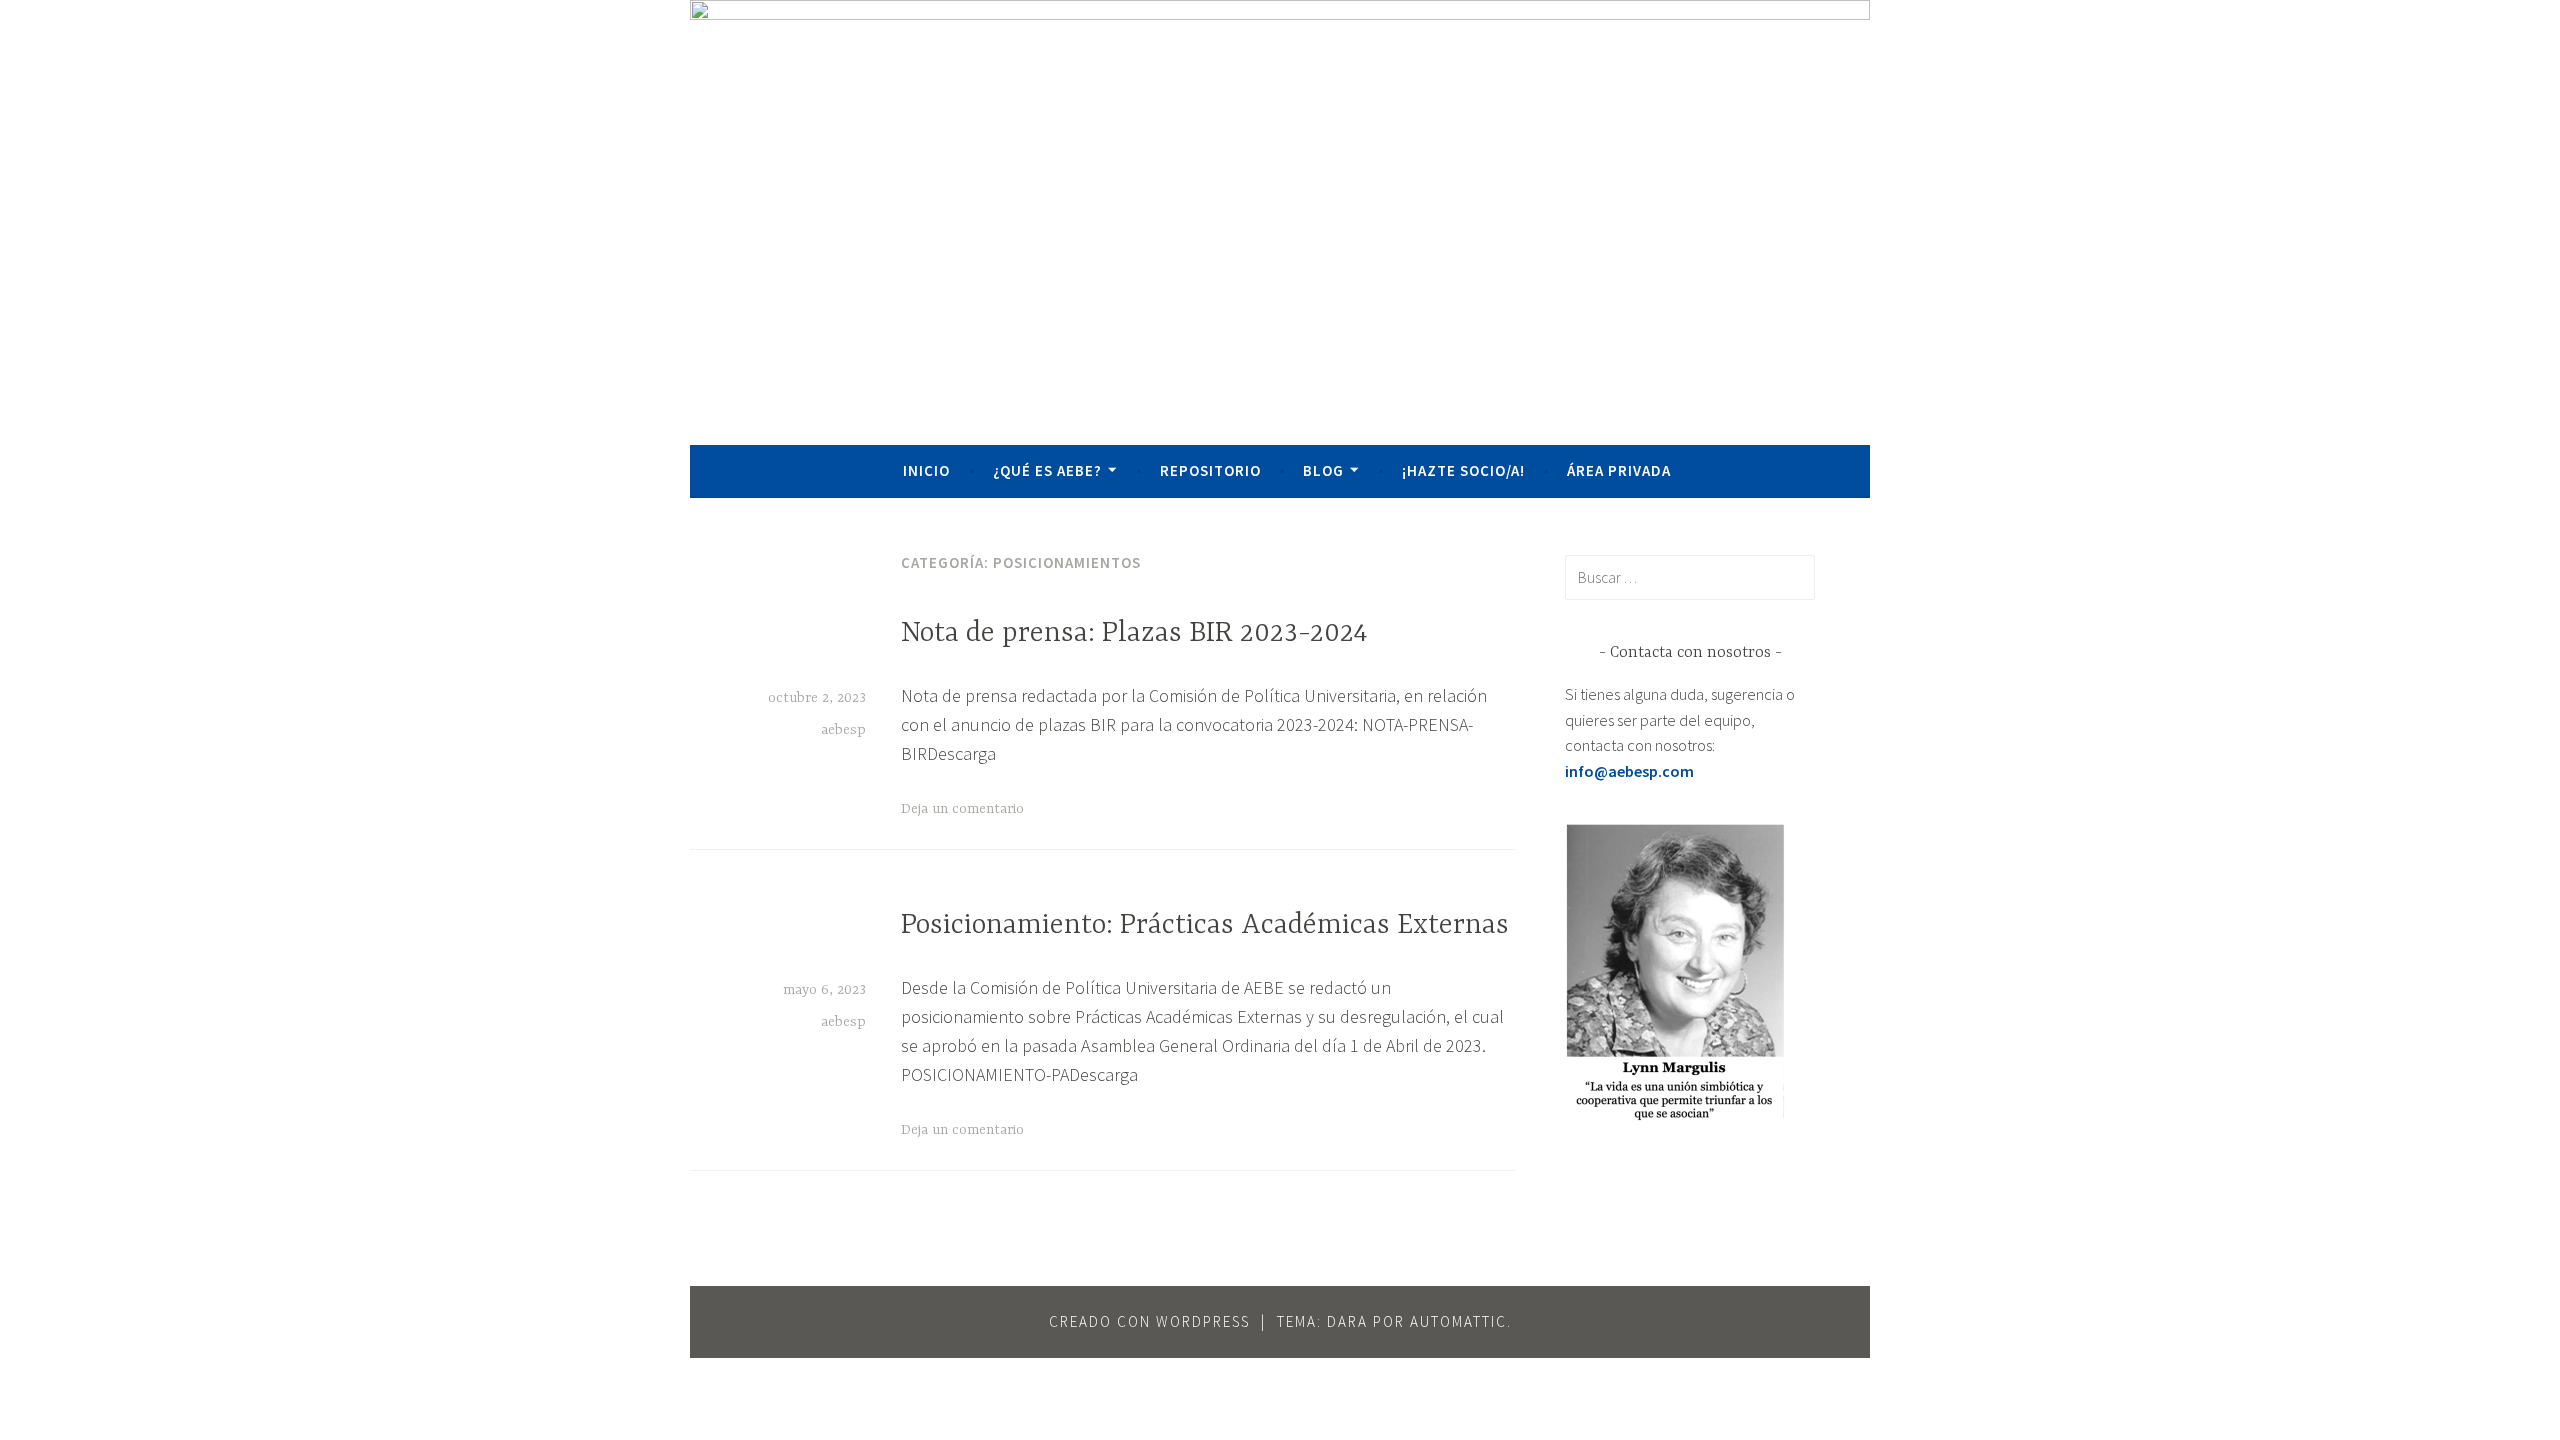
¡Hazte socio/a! (1463, 470)
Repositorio (1210, 470)
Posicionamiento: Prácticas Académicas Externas (1205, 926)
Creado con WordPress (1149, 1321)
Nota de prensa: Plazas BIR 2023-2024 (1134, 634)
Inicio (926, 470)
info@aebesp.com (1629, 771)
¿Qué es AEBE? (1047, 470)
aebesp (843, 730)
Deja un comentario (962, 809)
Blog (1323, 470)
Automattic (1458, 1321)
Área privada (1619, 470)
